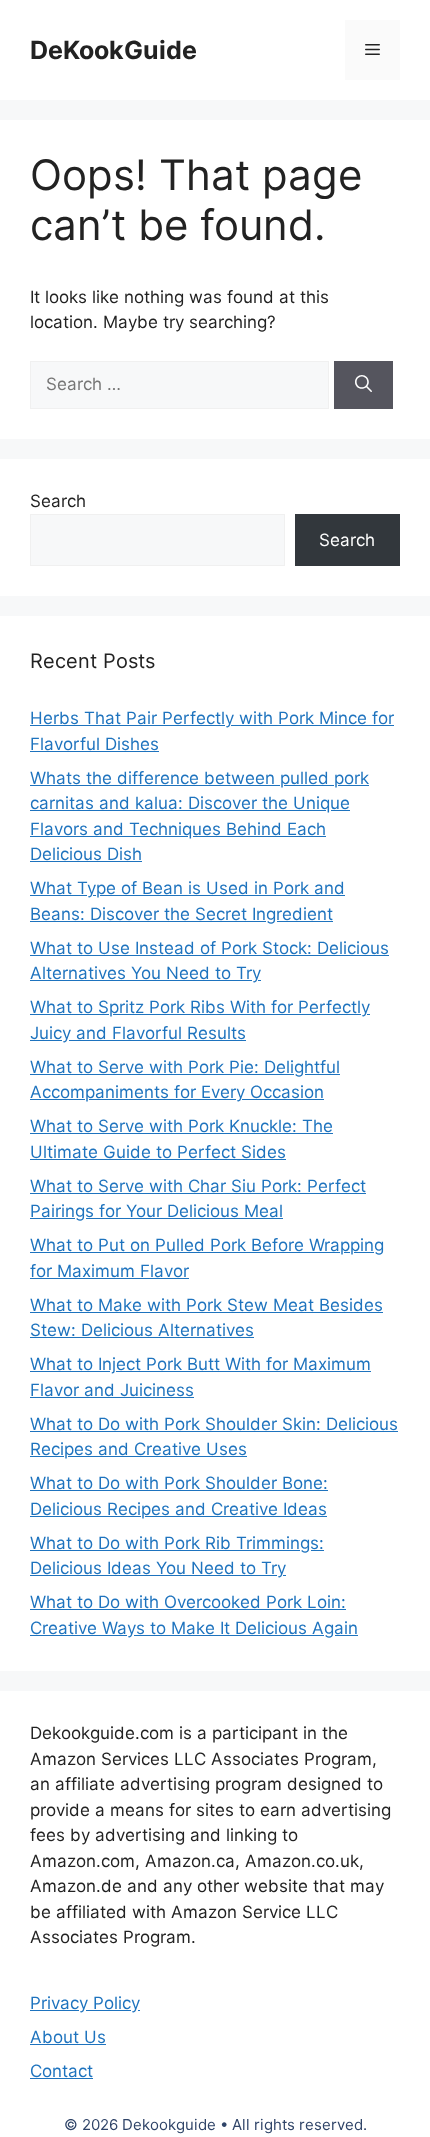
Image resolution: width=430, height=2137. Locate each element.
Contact (61, 2071)
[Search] (363, 385)
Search (58, 501)
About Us (68, 2037)
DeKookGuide (113, 50)
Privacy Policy (85, 2003)
